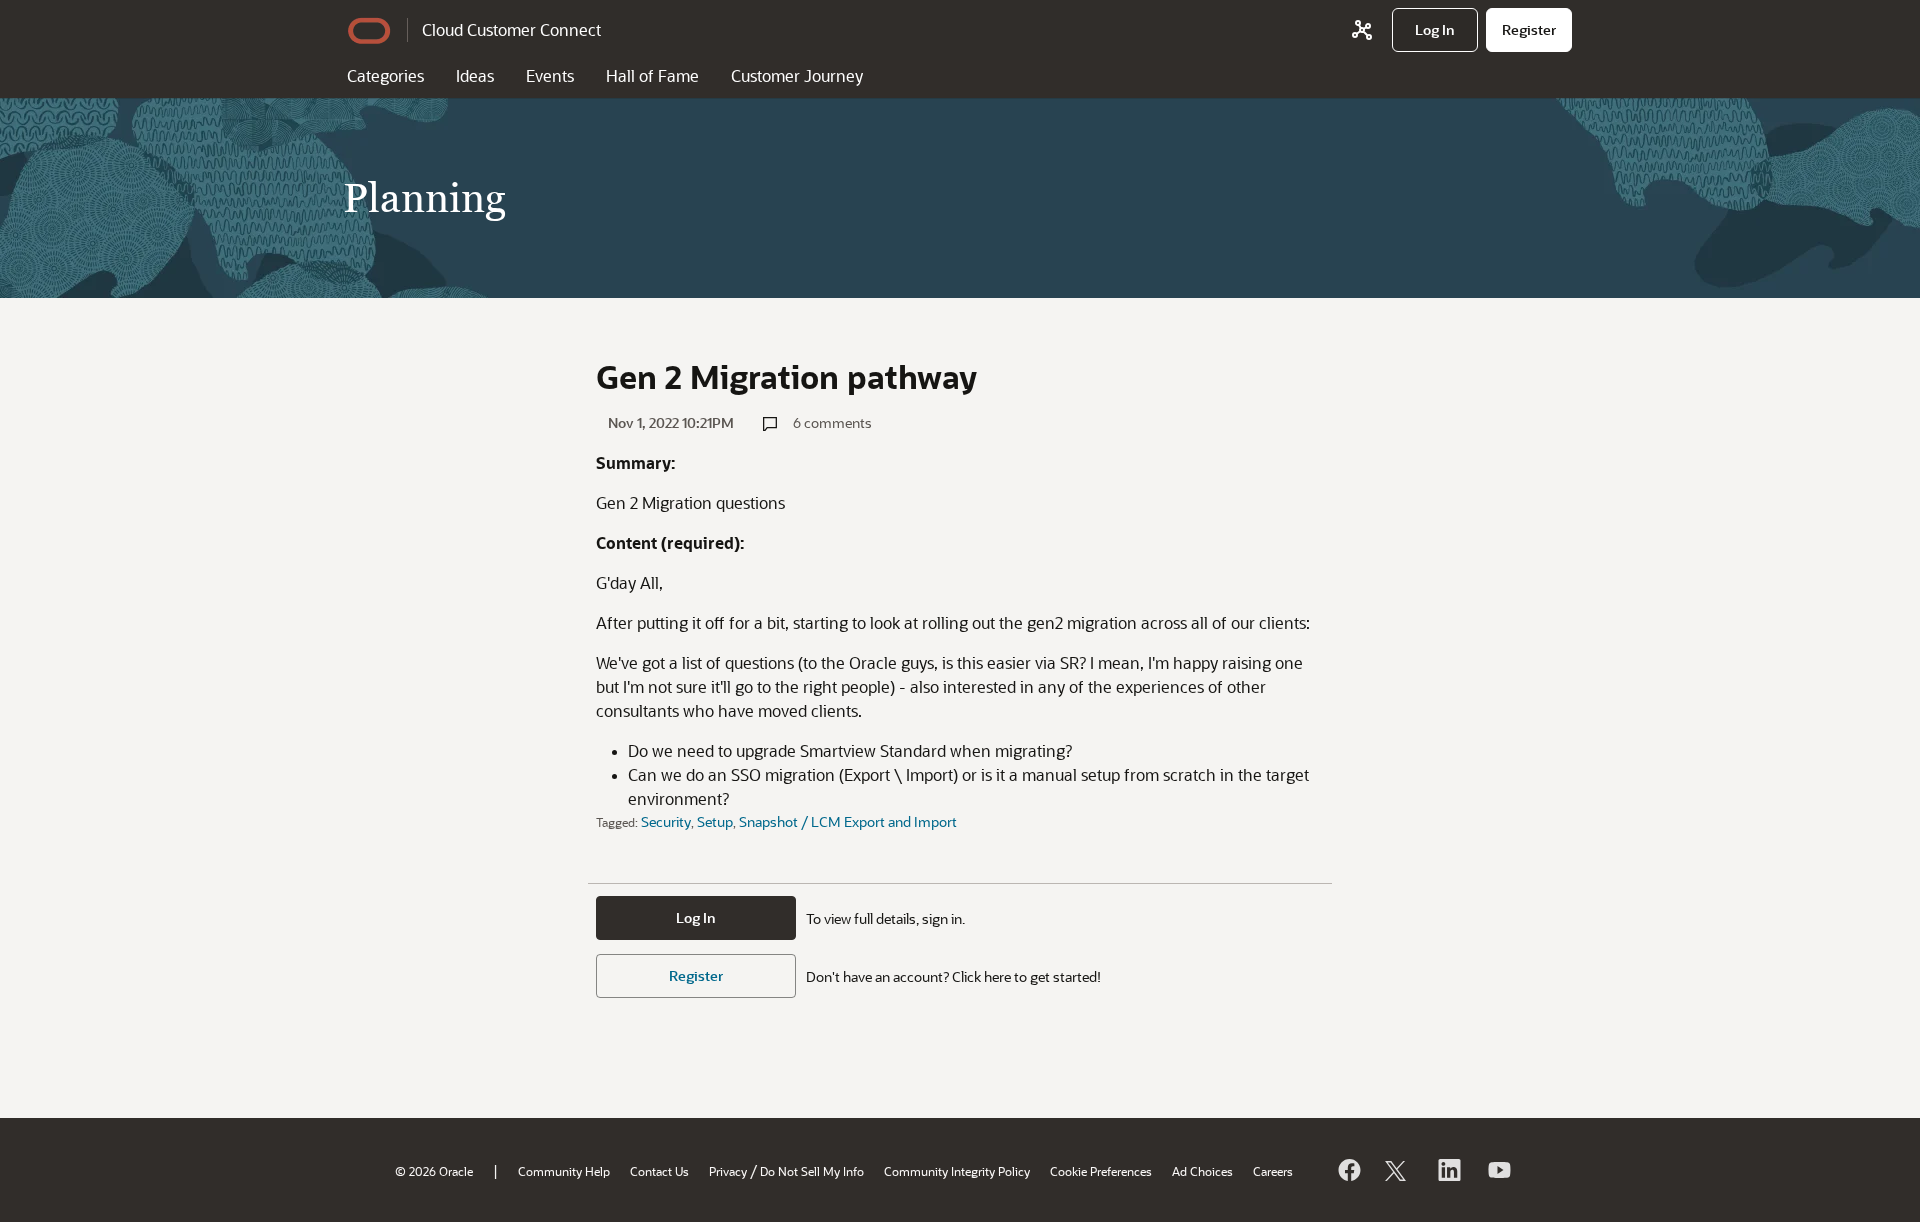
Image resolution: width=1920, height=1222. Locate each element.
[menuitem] (1435, 30)
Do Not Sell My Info (812, 1171)
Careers (1273, 1171)
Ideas (475, 75)
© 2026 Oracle (434, 1171)
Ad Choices (1202, 1171)
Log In (696, 917)
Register (696, 975)
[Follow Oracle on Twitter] (1398, 1170)
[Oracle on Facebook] (1348, 1170)
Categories (385, 75)
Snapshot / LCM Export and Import (848, 821)
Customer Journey (797, 75)
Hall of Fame (652, 75)
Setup (715, 821)
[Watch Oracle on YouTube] (1498, 1170)
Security (666, 821)
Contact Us (659, 1171)
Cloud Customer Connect (511, 29)
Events (550, 75)
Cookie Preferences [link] (1101, 1171)
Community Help (564, 1171)
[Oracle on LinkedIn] (1448, 1170)
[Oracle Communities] (1362, 30)
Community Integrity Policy (957, 1171)
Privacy (728, 1171)
